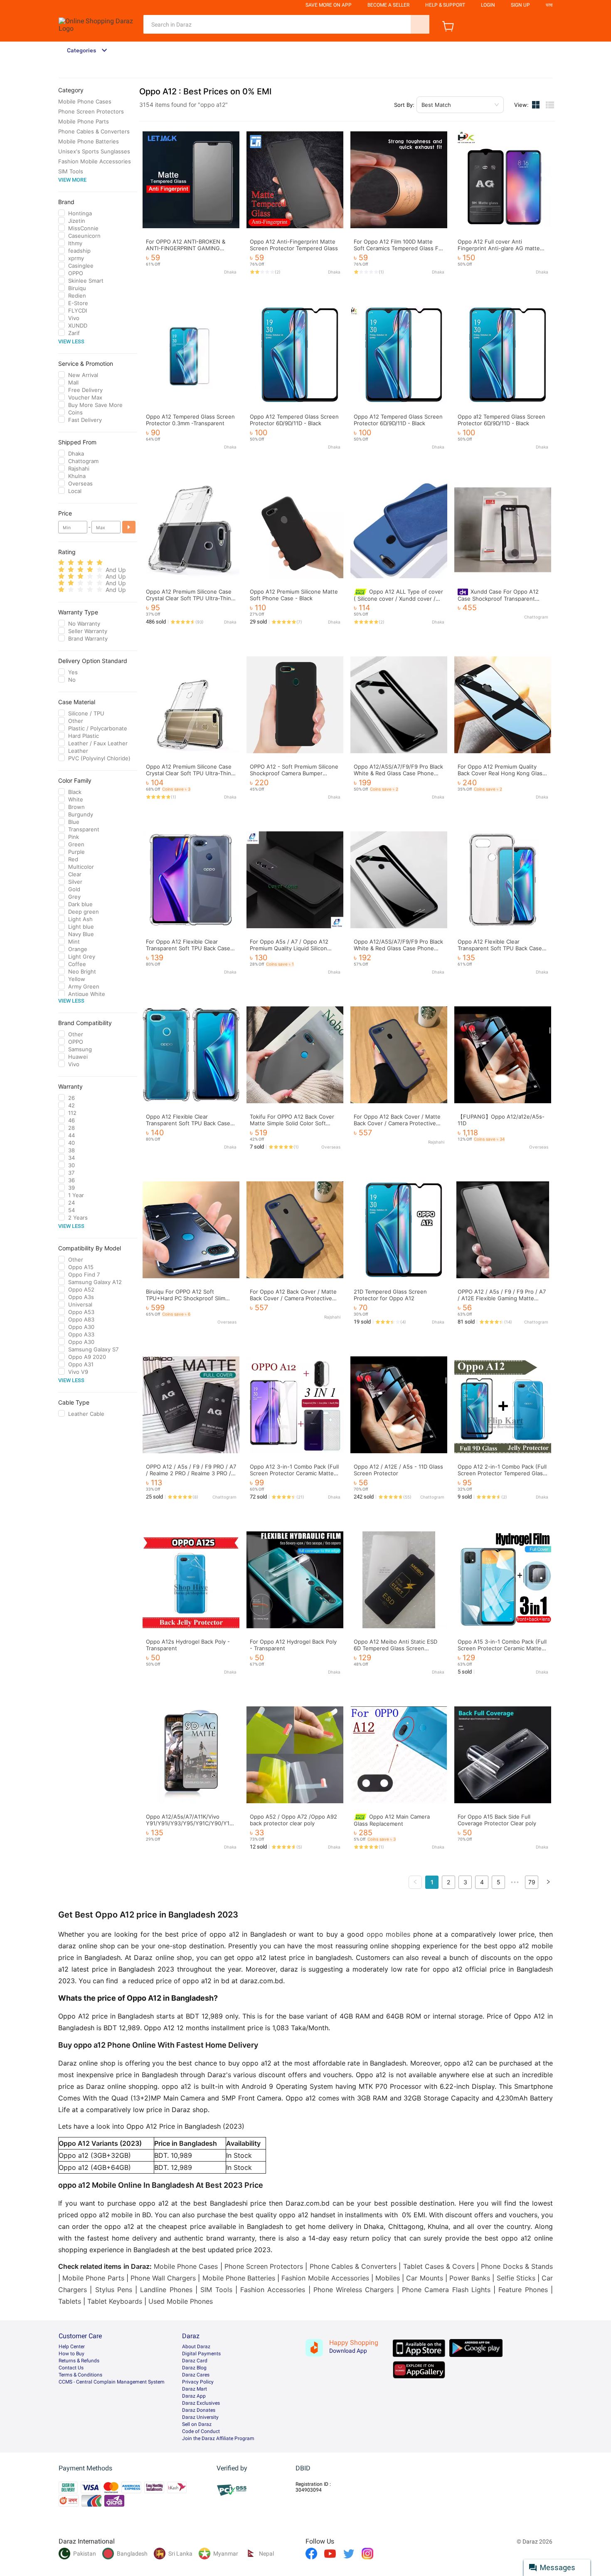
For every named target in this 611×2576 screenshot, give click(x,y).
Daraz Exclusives (201, 2403)
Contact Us (71, 2368)
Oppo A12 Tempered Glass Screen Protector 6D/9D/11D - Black (294, 420)
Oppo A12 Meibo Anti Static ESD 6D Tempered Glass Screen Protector (395, 1648)
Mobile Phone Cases (85, 101)
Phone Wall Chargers (163, 2278)
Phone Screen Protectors (91, 111)
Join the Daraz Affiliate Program (218, 2438)
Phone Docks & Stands (517, 2266)
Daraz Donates (199, 2410)
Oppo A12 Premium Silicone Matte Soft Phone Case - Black (294, 595)
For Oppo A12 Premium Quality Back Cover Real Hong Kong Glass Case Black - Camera (501, 773)
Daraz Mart (195, 2389)
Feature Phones (523, 2290)
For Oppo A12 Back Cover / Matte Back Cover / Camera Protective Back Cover (293, 1298)
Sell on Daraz (197, 2424)
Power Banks (470, 2278)
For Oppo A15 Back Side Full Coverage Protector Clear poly (497, 1820)
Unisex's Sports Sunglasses (94, 151)
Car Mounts (424, 2278)
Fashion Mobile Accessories (95, 161)
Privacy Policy (198, 2382)
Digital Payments (201, 2354)
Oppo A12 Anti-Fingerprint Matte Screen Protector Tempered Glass (294, 245)
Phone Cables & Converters (94, 131)
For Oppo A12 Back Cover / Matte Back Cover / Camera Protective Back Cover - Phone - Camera (397, 1123)
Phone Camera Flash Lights (446, 2290)
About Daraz (196, 2347)
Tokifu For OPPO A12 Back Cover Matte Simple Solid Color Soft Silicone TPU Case (292, 1123)
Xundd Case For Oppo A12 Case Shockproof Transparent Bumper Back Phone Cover (498, 598)
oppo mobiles (389, 1934)
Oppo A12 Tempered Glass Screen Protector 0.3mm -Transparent (190, 420)
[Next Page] (548, 1882)
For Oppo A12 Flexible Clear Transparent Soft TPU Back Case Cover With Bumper (188, 948)
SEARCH (420, 24)
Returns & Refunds (79, 2361)
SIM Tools (71, 171)
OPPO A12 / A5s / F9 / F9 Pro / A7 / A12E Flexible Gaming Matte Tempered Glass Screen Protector (502, 1298)
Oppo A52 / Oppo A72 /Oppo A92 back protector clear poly (293, 1820)
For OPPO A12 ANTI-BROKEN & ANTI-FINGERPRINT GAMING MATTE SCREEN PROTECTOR (186, 248)
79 (532, 1882)
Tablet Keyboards (115, 2301)
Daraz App (194, 2396)
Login (488, 5)
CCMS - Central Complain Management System (112, 2382)
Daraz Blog (194, 2368)
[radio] (61, 563)
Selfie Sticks (516, 2278)
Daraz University (200, 2417)
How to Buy (71, 2354)
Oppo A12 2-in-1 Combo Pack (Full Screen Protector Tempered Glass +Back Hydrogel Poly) (502, 1473)
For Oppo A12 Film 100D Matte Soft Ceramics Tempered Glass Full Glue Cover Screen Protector (399, 248)
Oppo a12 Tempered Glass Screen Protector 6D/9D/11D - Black (501, 420)
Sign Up (520, 5)
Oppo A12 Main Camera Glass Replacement (392, 1820)
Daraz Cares (196, 2375)
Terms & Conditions (80, 2375)
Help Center (72, 2347)
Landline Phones (166, 2290)
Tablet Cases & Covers (439, 2266)
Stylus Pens (114, 2290)
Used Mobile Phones (181, 2301)
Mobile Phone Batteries (89, 141)
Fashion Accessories (273, 2290)
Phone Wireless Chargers (354, 2290)
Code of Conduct (201, 2431)
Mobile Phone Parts (84, 121)
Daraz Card (195, 2361)
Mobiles (388, 2278)
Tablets (70, 2301)
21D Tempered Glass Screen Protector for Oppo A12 (390, 1295)
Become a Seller (388, 5)
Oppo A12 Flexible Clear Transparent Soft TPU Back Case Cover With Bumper (500, 948)
